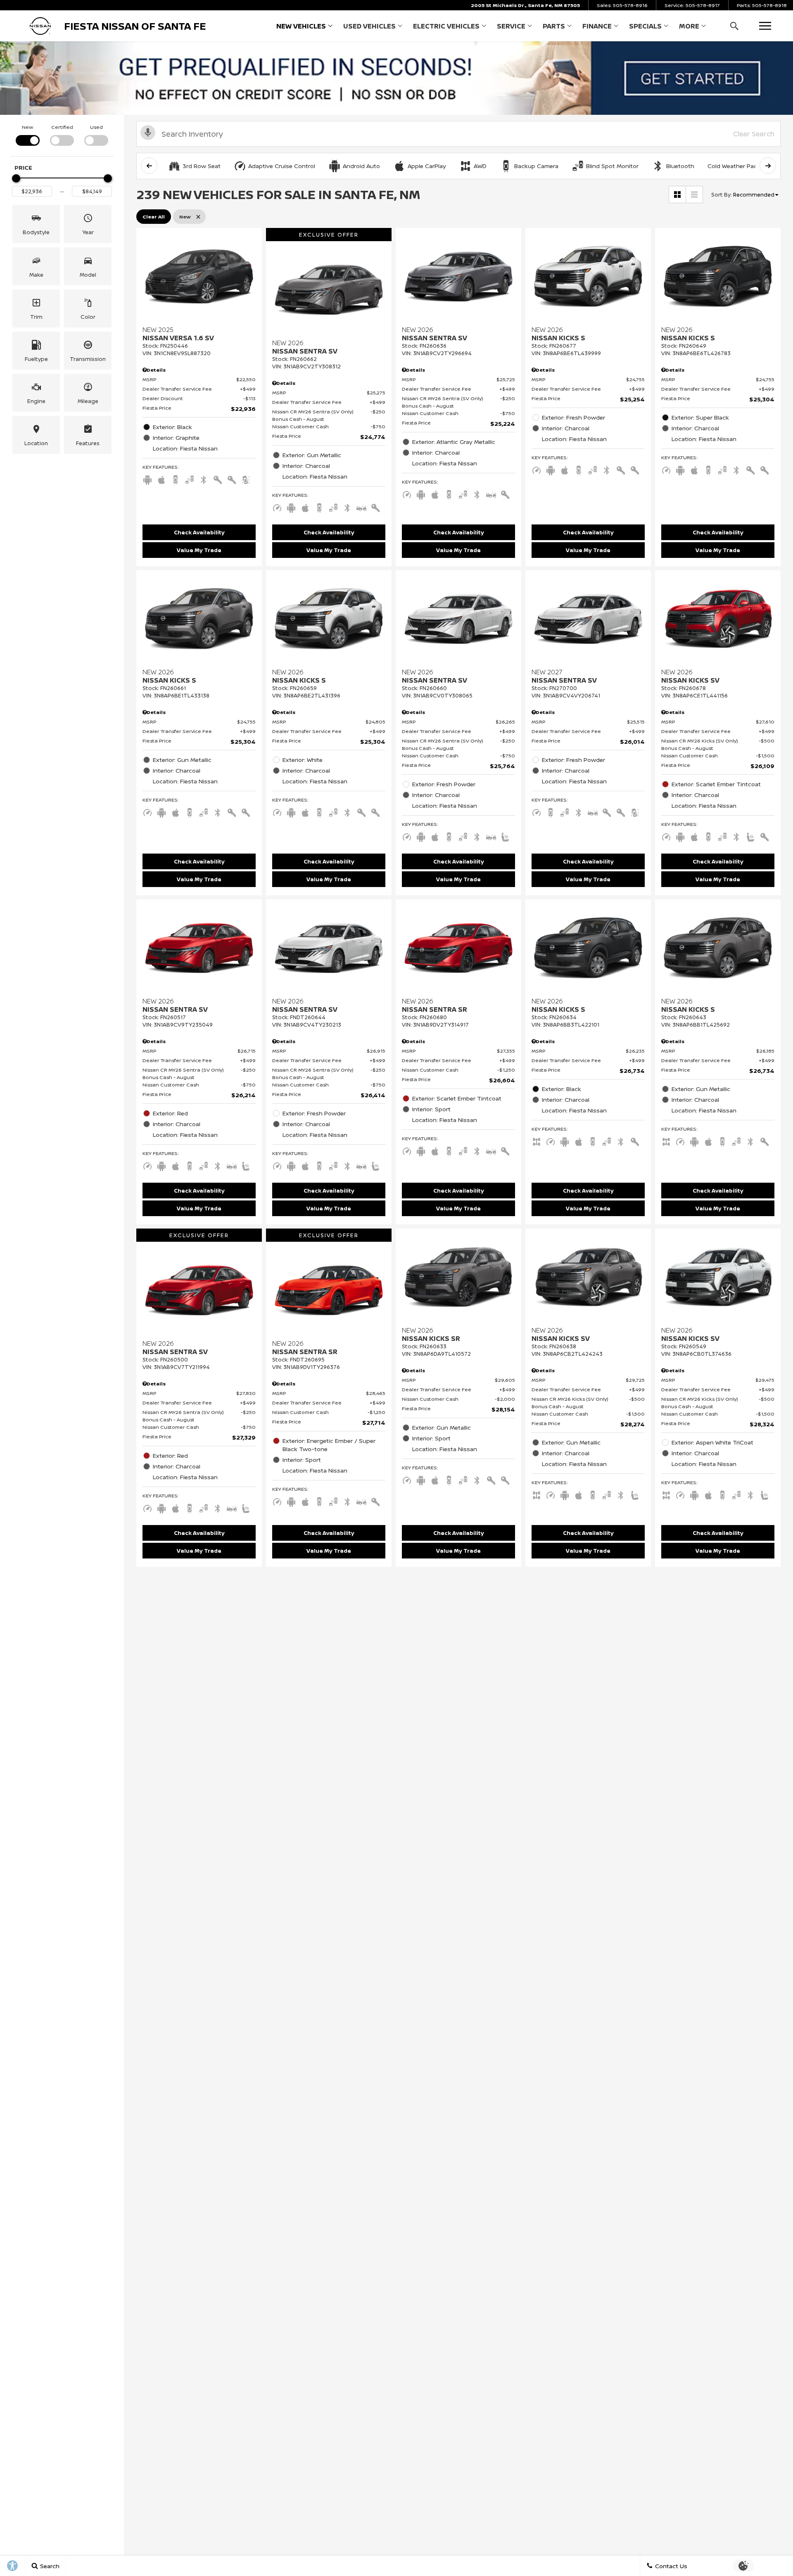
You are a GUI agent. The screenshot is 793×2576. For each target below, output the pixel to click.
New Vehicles (301, 26)
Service (511, 26)
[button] (734, 26)
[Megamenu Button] (765, 26)
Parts (554, 26)
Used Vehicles (369, 26)
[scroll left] (149, 166)
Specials (645, 26)
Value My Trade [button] (199, 550)
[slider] (16, 178)
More (689, 28)
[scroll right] (768, 166)
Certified (62, 127)
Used (96, 127)
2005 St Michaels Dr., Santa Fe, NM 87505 (525, 5)
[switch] (27, 134)
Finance (597, 26)
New (27, 127)
